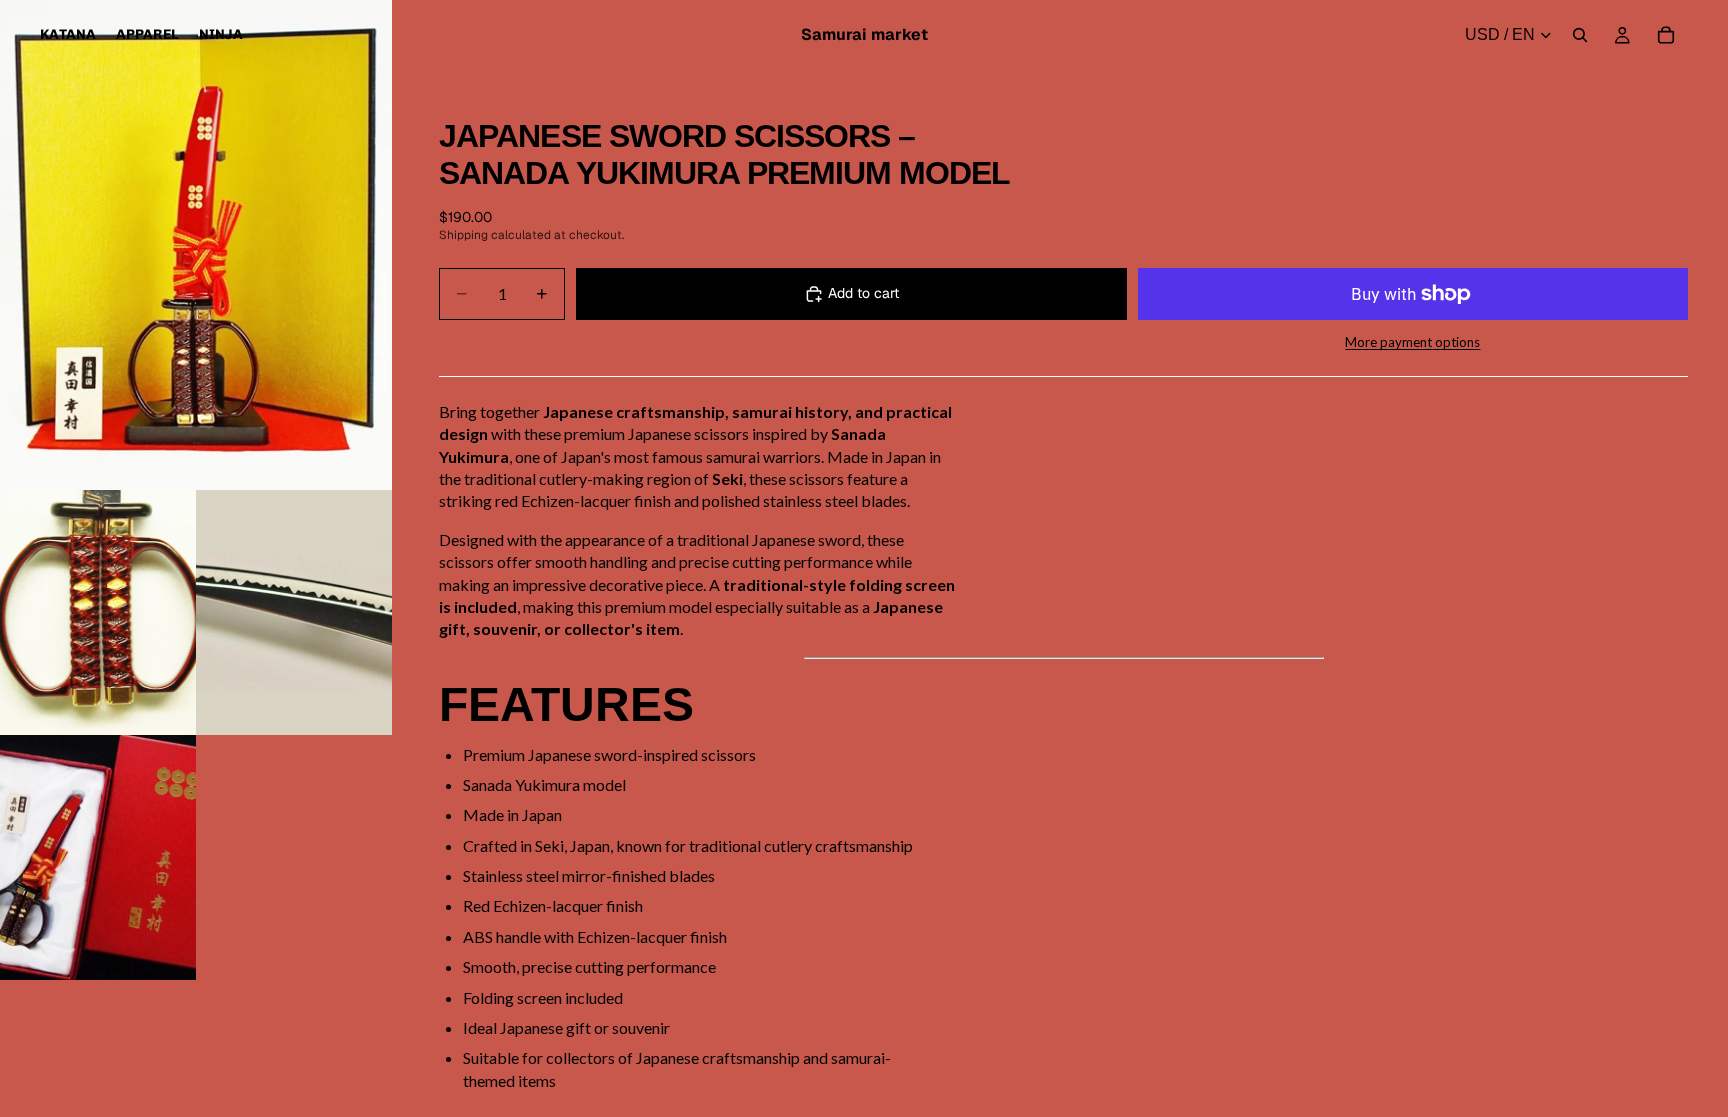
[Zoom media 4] (98, 857)
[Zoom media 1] (196, 245)
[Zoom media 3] (294, 612)
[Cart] (1666, 35)
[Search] (1580, 35)
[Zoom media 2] (98, 612)
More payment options (1412, 342)
